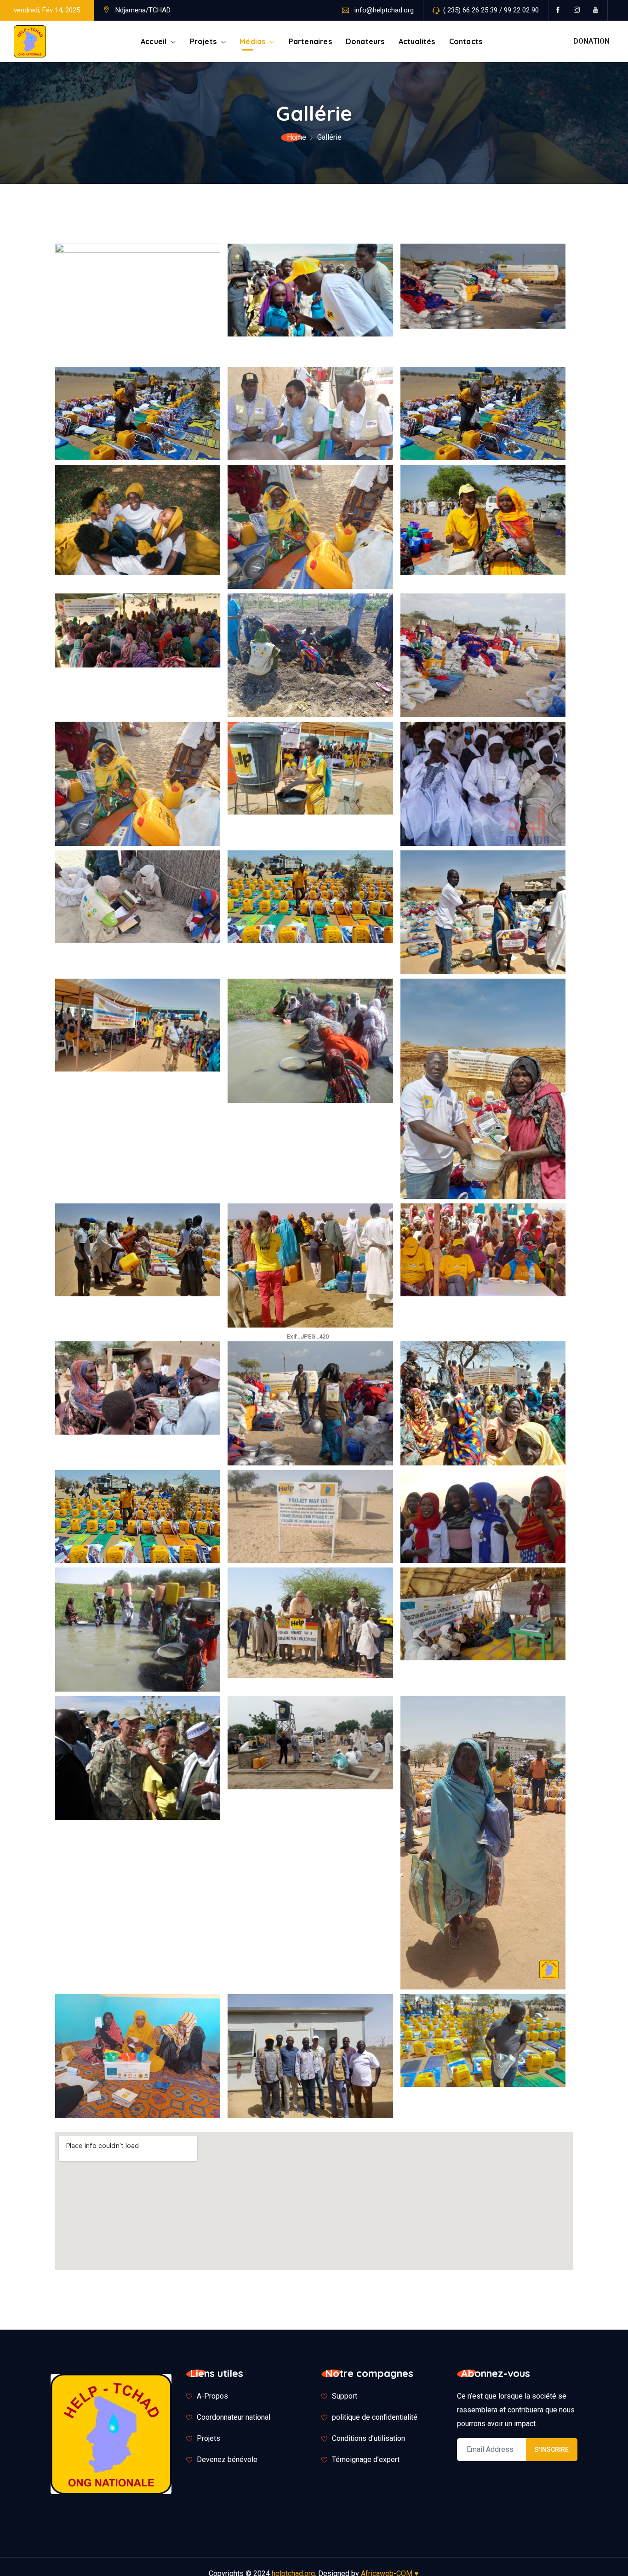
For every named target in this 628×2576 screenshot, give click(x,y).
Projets (203, 41)
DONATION (591, 41)
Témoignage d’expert (366, 2459)
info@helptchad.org (384, 10)
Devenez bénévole (227, 2459)
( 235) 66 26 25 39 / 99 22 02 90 (491, 10)
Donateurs (365, 41)
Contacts (466, 41)
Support (345, 2396)
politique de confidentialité (375, 2417)
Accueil (154, 41)
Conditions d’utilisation (368, 2438)
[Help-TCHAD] (30, 42)
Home (297, 137)
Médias (252, 41)
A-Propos (212, 2396)
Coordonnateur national (234, 2417)
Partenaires (310, 41)
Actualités (417, 41)
